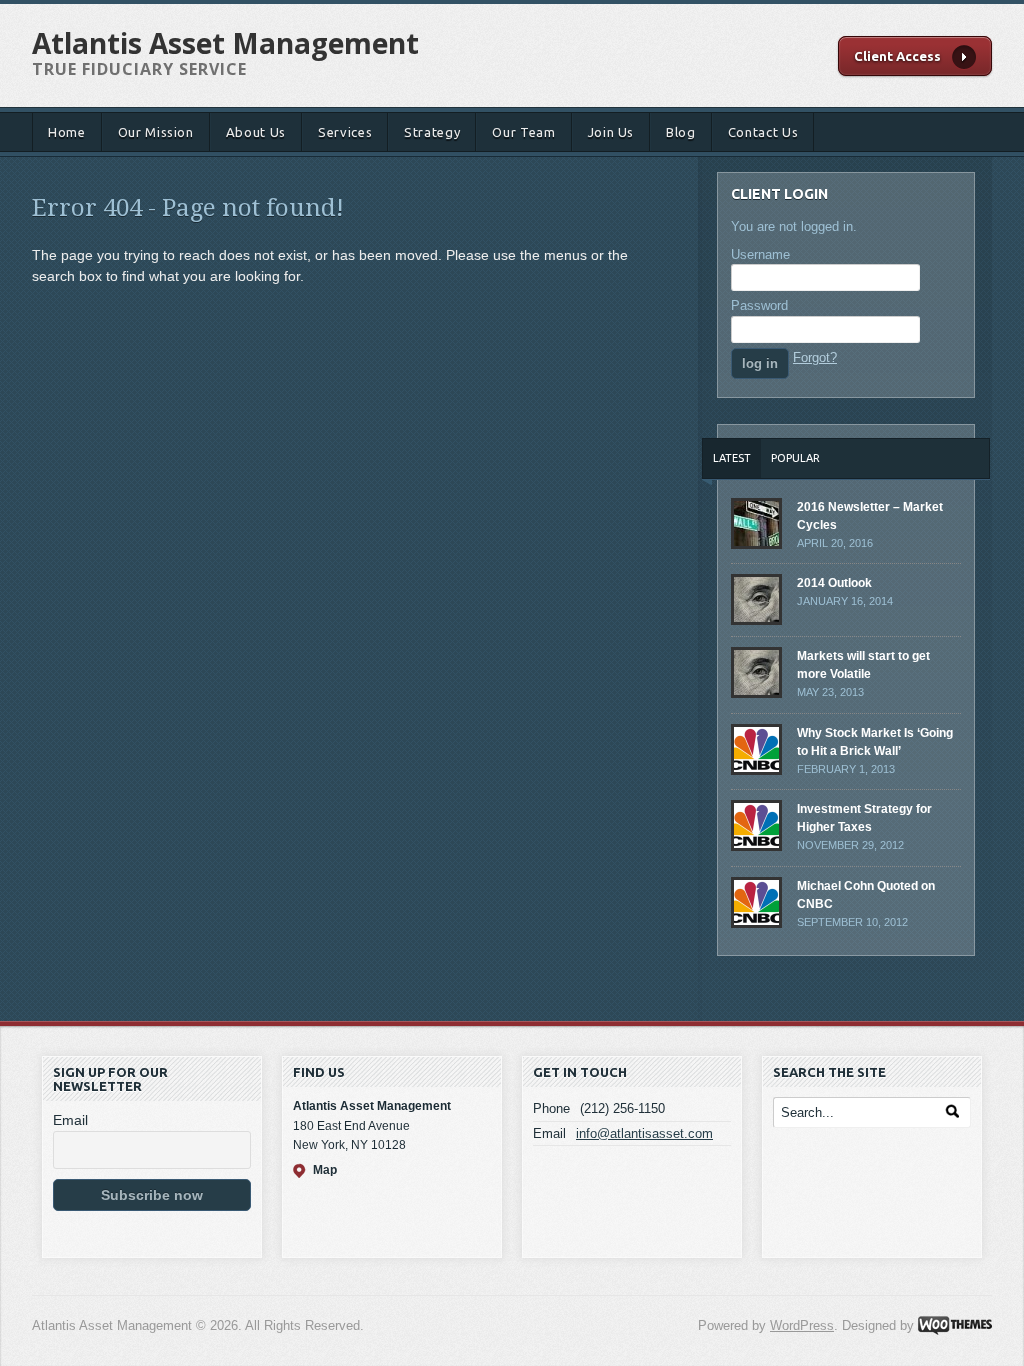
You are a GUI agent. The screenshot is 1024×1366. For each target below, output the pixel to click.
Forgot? (815, 357)
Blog (681, 132)
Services (345, 132)
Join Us (611, 132)
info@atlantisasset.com (644, 1133)
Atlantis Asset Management (225, 43)
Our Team (523, 132)
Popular (795, 458)
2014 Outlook (834, 583)
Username (760, 254)
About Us (256, 132)
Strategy (432, 132)
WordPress (802, 1325)
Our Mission (156, 132)
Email (70, 1120)
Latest (732, 458)
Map (325, 1170)
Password (759, 305)
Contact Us (763, 132)
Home (67, 132)
